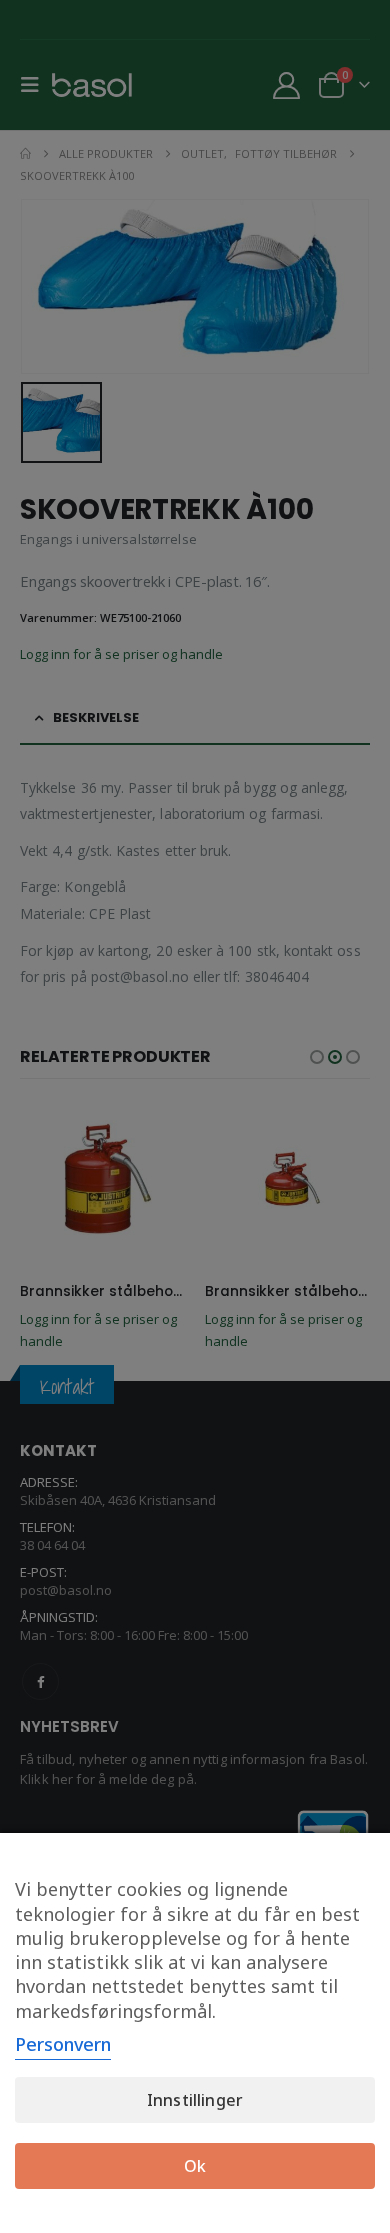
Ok (195, 2166)
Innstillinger (195, 2100)
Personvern (63, 2044)
